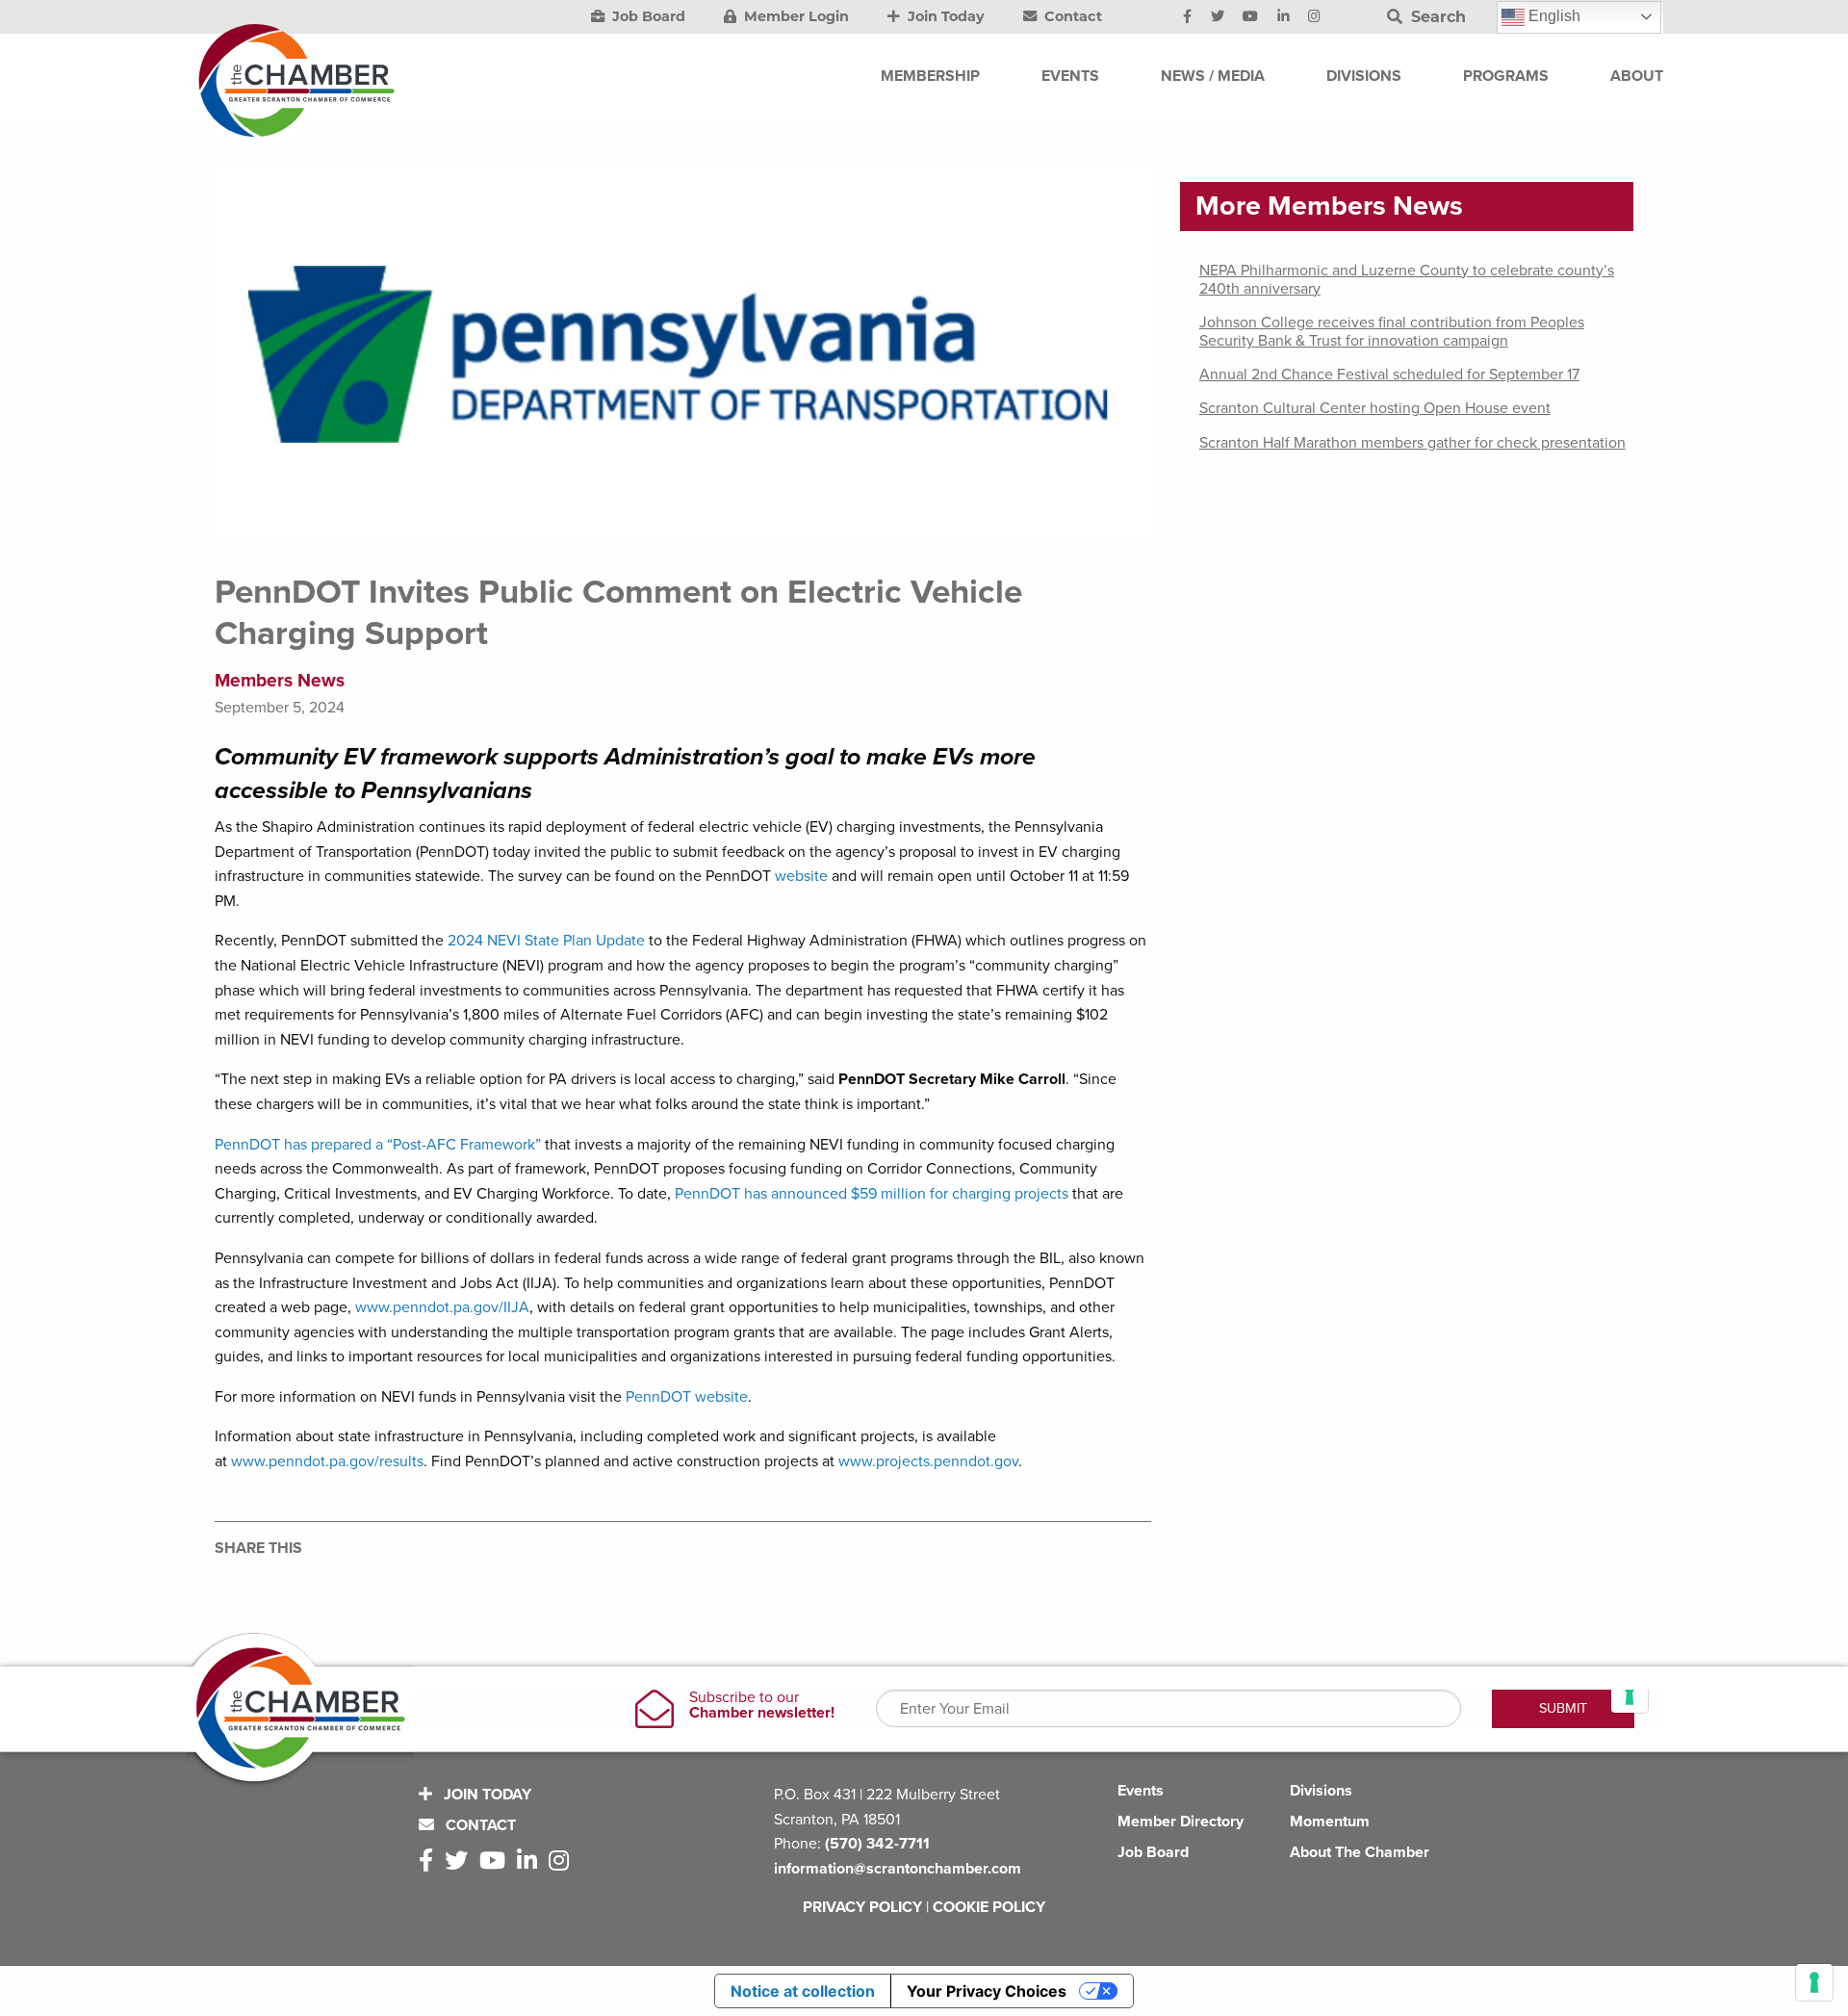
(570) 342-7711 (877, 1844)
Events (1141, 1791)
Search (1436, 17)
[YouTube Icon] (1250, 17)
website (801, 876)
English (1553, 16)
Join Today (944, 16)
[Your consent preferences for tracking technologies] (1814, 1982)
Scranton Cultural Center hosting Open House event (1375, 408)
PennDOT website (687, 1397)
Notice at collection (803, 1991)
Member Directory (1181, 1822)
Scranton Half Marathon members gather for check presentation (1412, 443)
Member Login (795, 16)
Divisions (1321, 1791)
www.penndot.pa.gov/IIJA (442, 1307)
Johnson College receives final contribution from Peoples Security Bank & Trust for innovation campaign (1392, 332)
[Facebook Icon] (1187, 17)
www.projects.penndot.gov (928, 1461)
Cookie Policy (989, 1907)
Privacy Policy (862, 1907)
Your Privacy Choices (987, 1991)
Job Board (647, 16)
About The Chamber (1360, 1852)
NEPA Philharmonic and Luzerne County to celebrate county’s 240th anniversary (1407, 280)
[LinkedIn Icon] (1283, 17)
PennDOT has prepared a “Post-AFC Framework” (378, 1145)
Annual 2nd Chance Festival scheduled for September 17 (1389, 375)
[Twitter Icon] (1218, 17)
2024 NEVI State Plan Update (546, 941)
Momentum (1330, 1822)
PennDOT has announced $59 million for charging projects (872, 1194)
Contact (1071, 16)
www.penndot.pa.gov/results (327, 1461)
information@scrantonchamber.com (898, 1869)
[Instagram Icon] (1314, 17)
